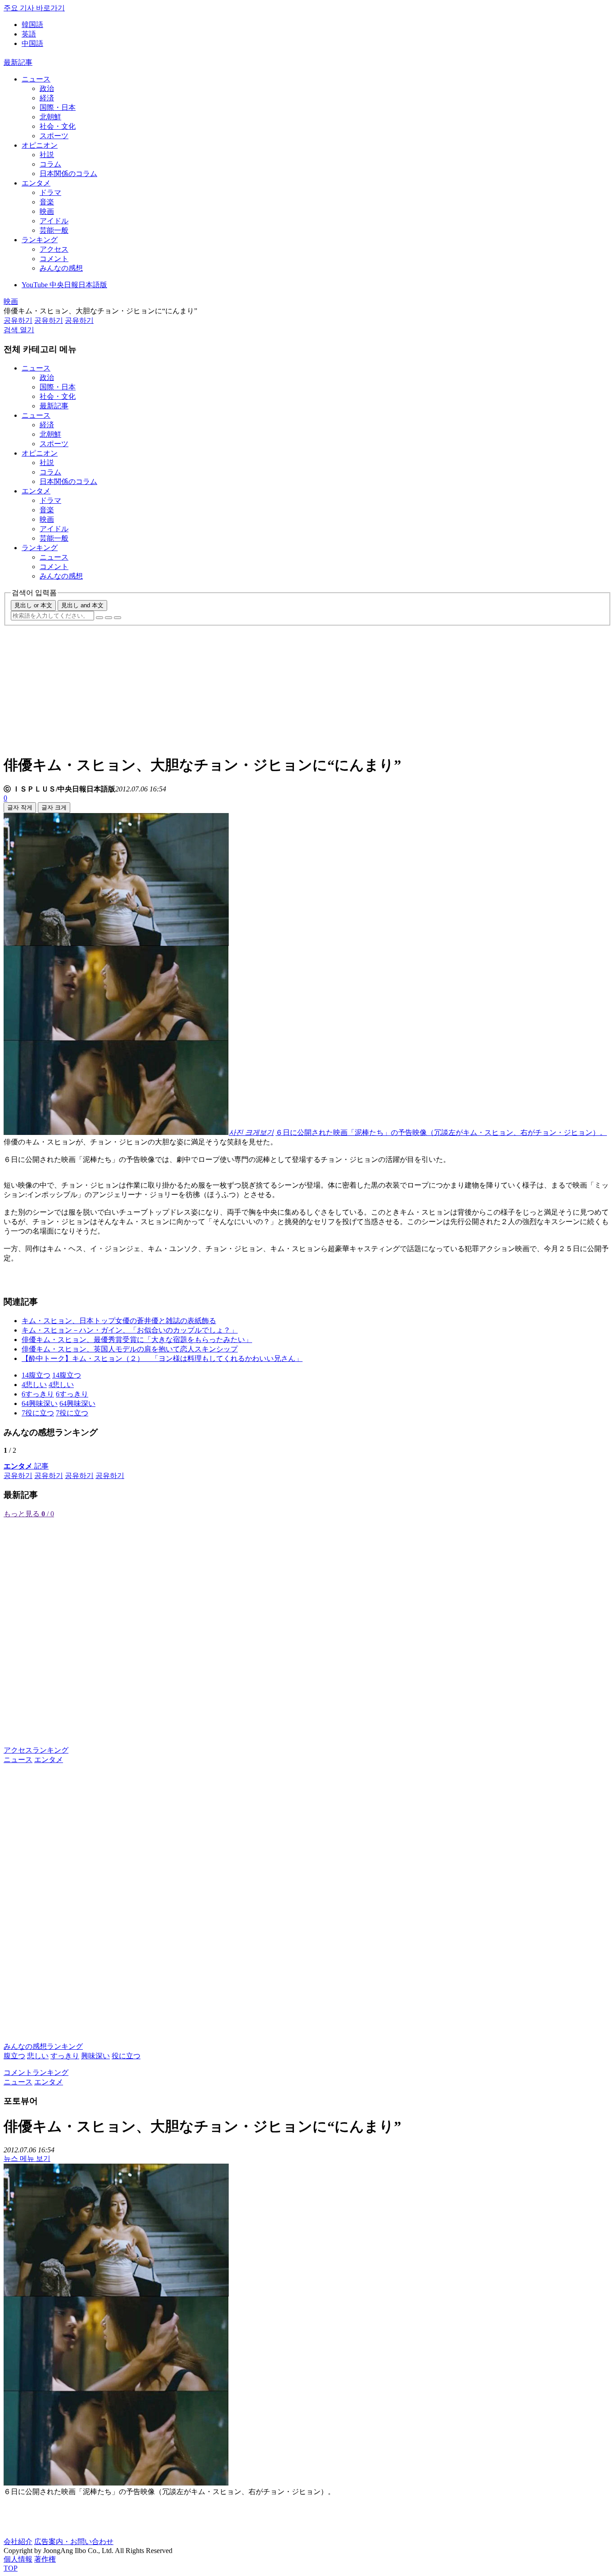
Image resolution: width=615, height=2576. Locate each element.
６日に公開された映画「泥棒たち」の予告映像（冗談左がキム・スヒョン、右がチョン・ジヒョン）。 (441, 1132)
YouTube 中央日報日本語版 (64, 285)
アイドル (54, 221)
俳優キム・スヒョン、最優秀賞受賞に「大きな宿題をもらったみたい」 (137, 1340)
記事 (26, 1466)
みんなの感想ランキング (43, 2046)
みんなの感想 (61, 268)
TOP (11, 2568)
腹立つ (14, 2056)
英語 (29, 34)
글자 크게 (54, 807)
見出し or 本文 (33, 605)
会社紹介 (18, 2542)
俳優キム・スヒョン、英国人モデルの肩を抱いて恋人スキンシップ (130, 1349)
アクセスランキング (36, 1750)
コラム (50, 164)
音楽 (47, 202)
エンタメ (36, 183)
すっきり (65, 2056)
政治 (47, 88)
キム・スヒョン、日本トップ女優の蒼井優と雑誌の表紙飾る (119, 1321)
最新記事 (18, 62)
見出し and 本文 (82, 605)
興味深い (95, 2056)
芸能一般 (54, 230)
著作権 (45, 2559)
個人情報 (18, 2559)
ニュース (36, 79)
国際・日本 (58, 107)
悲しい (38, 2056)
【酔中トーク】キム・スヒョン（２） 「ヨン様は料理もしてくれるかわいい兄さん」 (162, 1358)
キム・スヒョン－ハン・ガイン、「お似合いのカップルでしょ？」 (130, 1330)
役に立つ (126, 2056)
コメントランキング (36, 2072)
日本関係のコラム (68, 174)
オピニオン (40, 145)
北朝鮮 (50, 117)
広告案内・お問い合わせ (74, 2542)
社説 (47, 155)
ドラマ (50, 192)
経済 (47, 98)
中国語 (32, 43)
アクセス (54, 249)
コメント (54, 259)
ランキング (40, 240)
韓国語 (32, 25)
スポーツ (54, 136)
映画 (47, 211)
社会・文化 (58, 126)
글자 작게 (20, 807)
